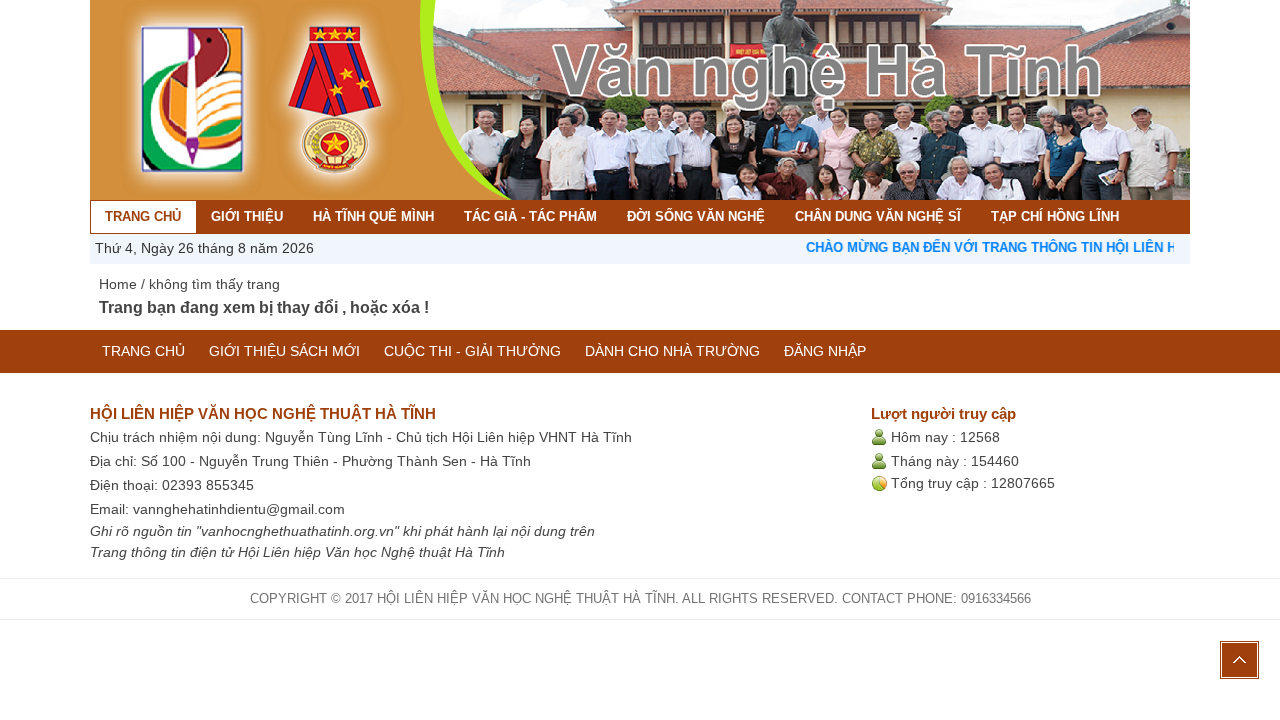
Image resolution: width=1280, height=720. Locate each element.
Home (118, 284)
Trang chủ (143, 351)
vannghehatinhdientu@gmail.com (239, 509)
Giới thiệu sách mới (284, 351)
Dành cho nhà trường (672, 351)
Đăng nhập (825, 351)
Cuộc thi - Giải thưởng (472, 351)
